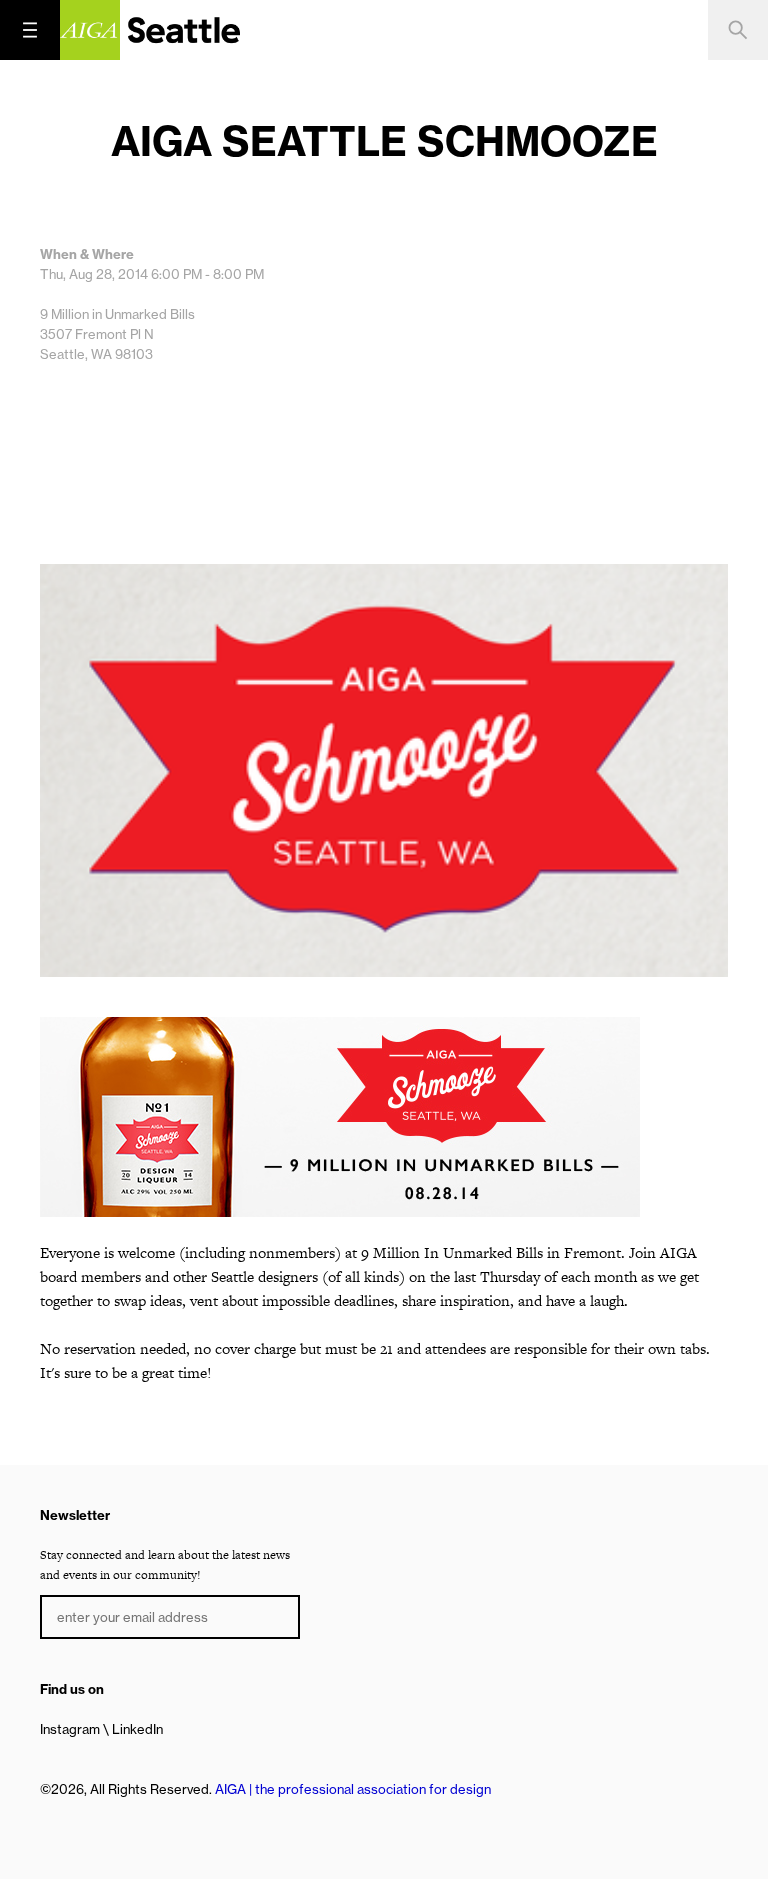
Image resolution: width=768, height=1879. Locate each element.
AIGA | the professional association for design (353, 1789)
